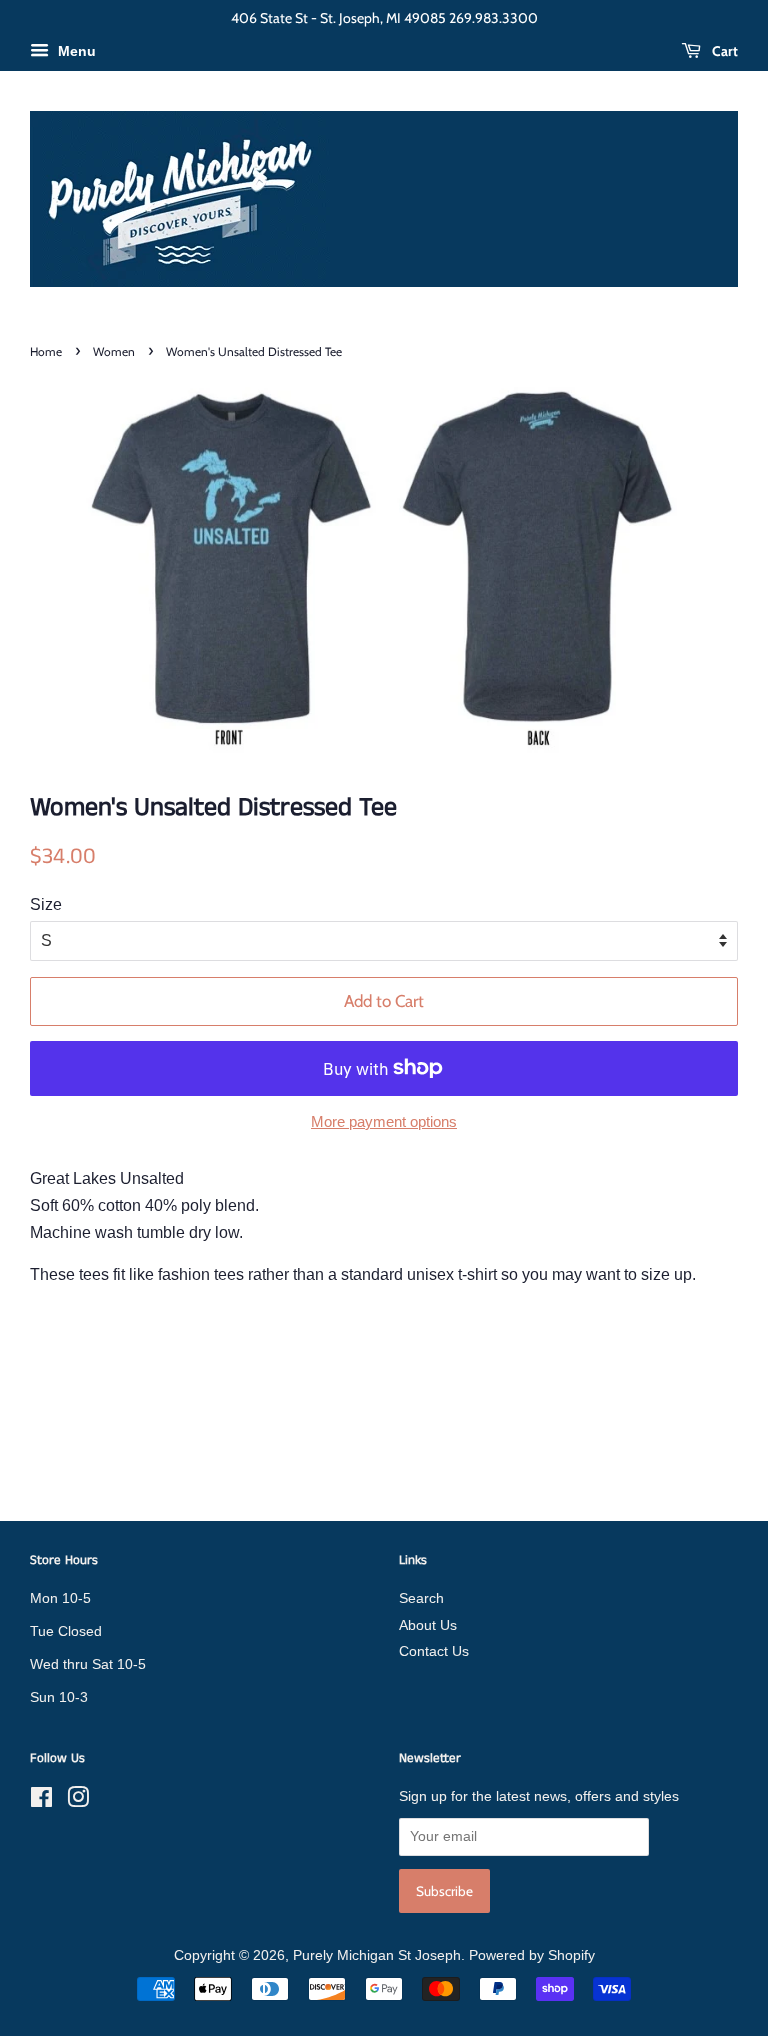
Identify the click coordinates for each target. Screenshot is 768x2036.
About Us (428, 1625)
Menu (75, 51)
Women (114, 351)
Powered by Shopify (532, 1955)
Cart (723, 51)
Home (46, 351)
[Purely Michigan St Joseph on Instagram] (78, 1801)
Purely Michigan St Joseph (377, 1955)
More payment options (384, 1121)
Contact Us (434, 1651)
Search (421, 1598)
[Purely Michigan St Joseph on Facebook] (41, 1801)
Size (46, 904)
